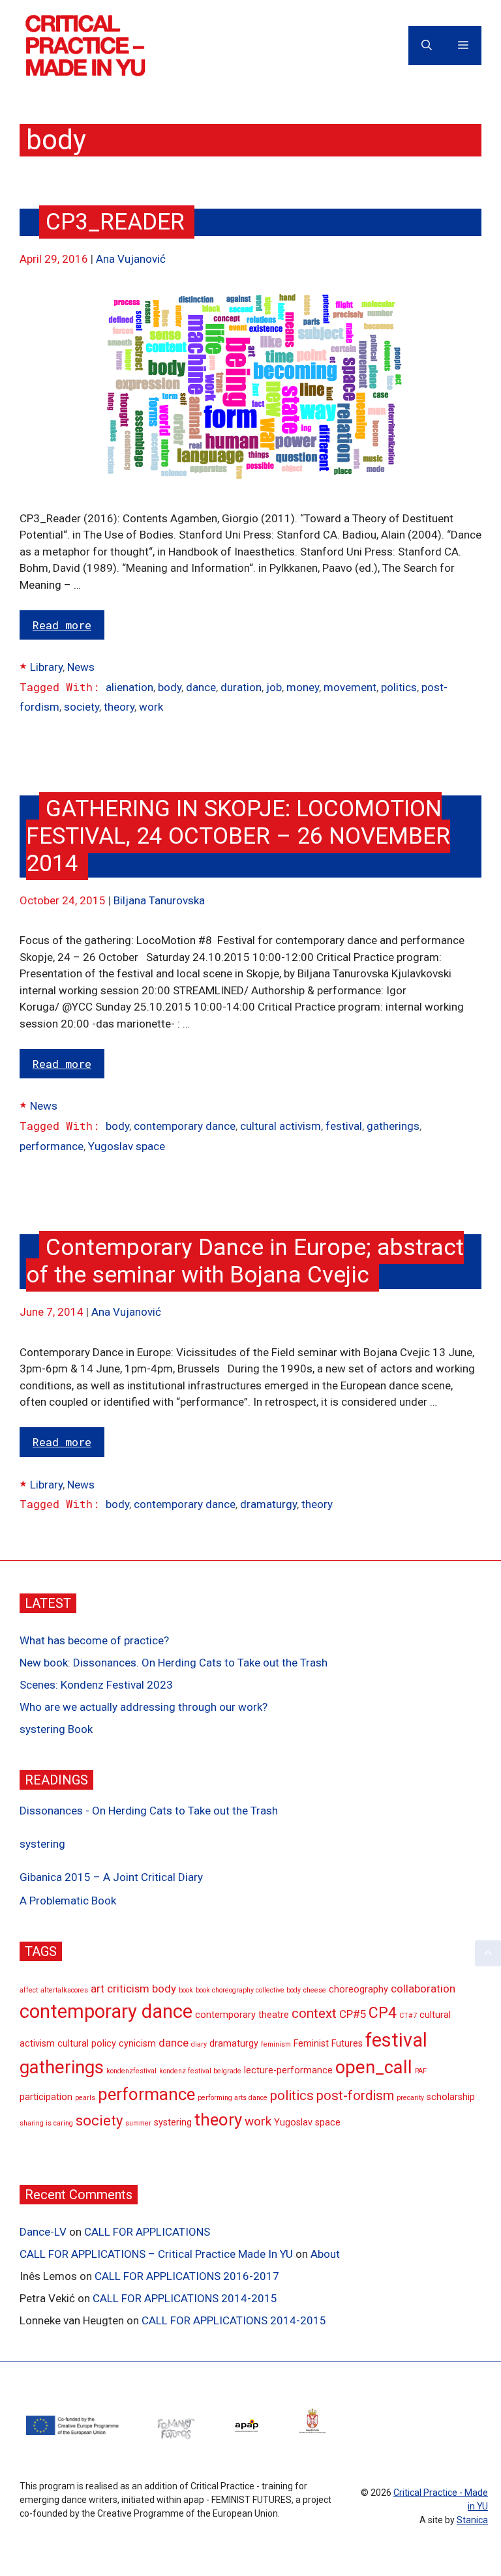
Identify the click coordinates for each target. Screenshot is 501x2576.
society (82, 707)
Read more (62, 625)
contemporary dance (185, 1126)
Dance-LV (43, 2232)
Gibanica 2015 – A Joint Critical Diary (111, 1877)
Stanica (472, 2520)
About (325, 2254)
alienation (129, 687)
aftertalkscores (64, 1990)
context (314, 2013)
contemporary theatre (242, 2015)
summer (138, 2123)
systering (42, 1844)
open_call (374, 2067)
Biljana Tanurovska (159, 900)
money (303, 687)
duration (241, 687)
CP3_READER (115, 222)
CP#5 (353, 2014)
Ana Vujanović (131, 259)
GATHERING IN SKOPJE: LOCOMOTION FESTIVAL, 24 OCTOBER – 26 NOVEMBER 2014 (238, 836)
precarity (410, 2098)
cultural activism (281, 1126)
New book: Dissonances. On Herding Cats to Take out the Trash (174, 1663)
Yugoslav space (127, 1146)
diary (199, 2044)
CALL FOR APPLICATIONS (147, 2232)
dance (201, 687)
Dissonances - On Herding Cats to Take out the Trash (149, 1811)
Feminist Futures (328, 2044)
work (151, 707)
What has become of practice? (94, 1640)
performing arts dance (233, 2098)
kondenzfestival (131, 2071)
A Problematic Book (68, 1901)
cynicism (137, 2044)
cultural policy (87, 2044)
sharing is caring (46, 2123)
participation (46, 2097)
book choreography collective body (248, 1990)
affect (29, 1990)
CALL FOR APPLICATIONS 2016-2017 (187, 2276)
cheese (315, 1990)
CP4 (383, 2013)
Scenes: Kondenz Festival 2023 (96, 1685)
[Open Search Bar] (427, 46)
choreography (358, 1990)
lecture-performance (288, 2070)
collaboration (423, 1989)
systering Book (56, 1729)
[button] (488, 1953)
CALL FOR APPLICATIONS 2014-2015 (185, 2298)
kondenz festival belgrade (200, 2071)
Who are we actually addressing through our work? (144, 1707)
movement (350, 687)
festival (344, 1126)
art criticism (120, 1989)
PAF (421, 2071)
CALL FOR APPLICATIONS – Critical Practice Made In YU (156, 2254)
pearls (85, 2098)
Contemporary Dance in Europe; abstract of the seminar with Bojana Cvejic (245, 1261)
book (186, 1990)
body (170, 687)
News (81, 667)
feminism (276, 2044)
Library (46, 667)
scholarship (451, 2097)
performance (52, 1146)
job (274, 687)
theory (119, 707)
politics (399, 687)
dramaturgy (268, 1504)
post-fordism (355, 2095)
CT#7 (408, 2016)
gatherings (393, 1126)
